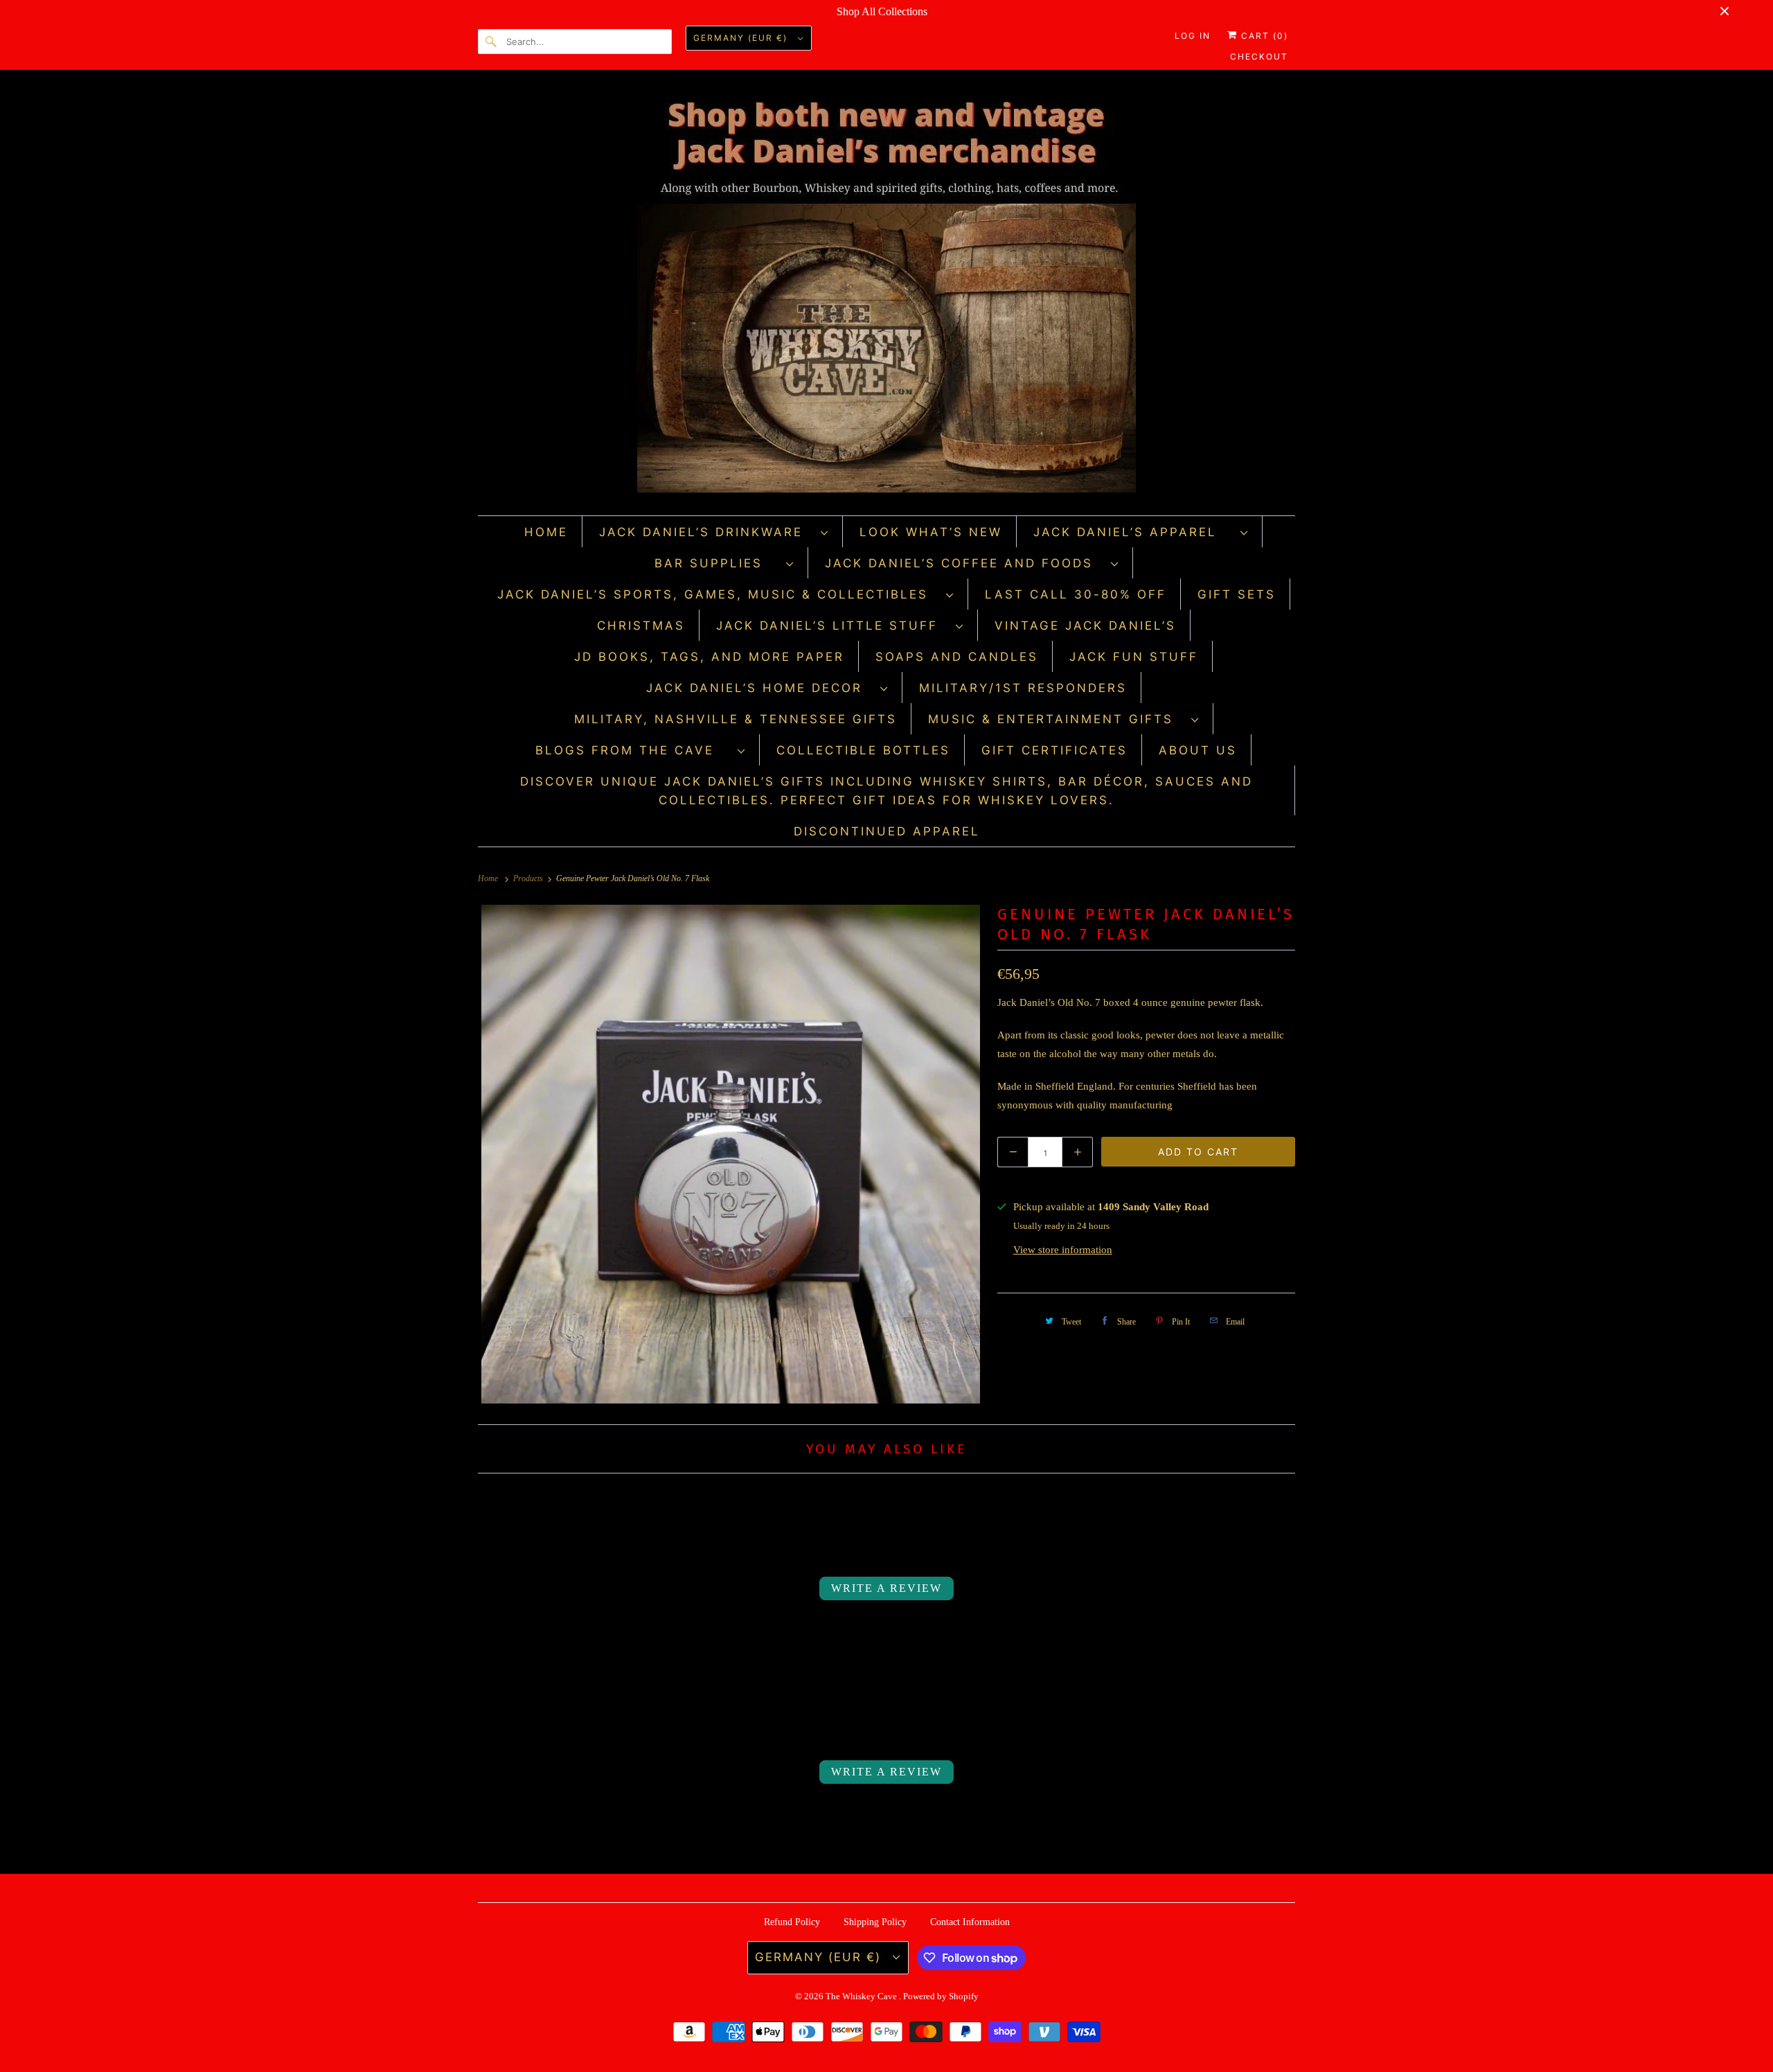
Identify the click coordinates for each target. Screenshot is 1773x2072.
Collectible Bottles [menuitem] (863, 750)
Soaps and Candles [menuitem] (957, 657)
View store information (1063, 1250)
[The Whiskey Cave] (886, 296)
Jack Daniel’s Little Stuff (832, 626)
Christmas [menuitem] (641, 626)
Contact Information (970, 1922)
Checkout (1259, 56)
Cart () (1263, 36)
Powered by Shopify (941, 1996)
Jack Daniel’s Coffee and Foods (964, 563)
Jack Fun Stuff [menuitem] (1134, 657)
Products (529, 878)
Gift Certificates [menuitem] (1054, 750)
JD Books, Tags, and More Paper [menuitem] (709, 657)
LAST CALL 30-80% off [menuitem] (1076, 594)
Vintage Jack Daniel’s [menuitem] (1085, 626)
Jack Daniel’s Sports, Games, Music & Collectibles (718, 594)
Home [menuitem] (546, 532)
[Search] (492, 42)
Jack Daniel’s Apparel (1133, 532)
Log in (1193, 36)
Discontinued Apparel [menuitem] (887, 831)
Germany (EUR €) (742, 38)
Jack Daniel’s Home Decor (760, 688)
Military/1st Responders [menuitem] (1023, 688)
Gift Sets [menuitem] (1237, 594)
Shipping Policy (875, 1922)
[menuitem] (714, 532)
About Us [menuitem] (1198, 750)
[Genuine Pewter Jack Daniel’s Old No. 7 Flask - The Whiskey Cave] (731, 1154)
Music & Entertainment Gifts (1056, 719)
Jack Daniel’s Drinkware (706, 532)
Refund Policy (792, 1922)
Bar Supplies (717, 563)
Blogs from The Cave (633, 750)
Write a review (886, 1588)
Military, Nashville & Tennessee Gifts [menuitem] (736, 719)
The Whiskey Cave (862, 1996)
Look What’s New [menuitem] (931, 532)
